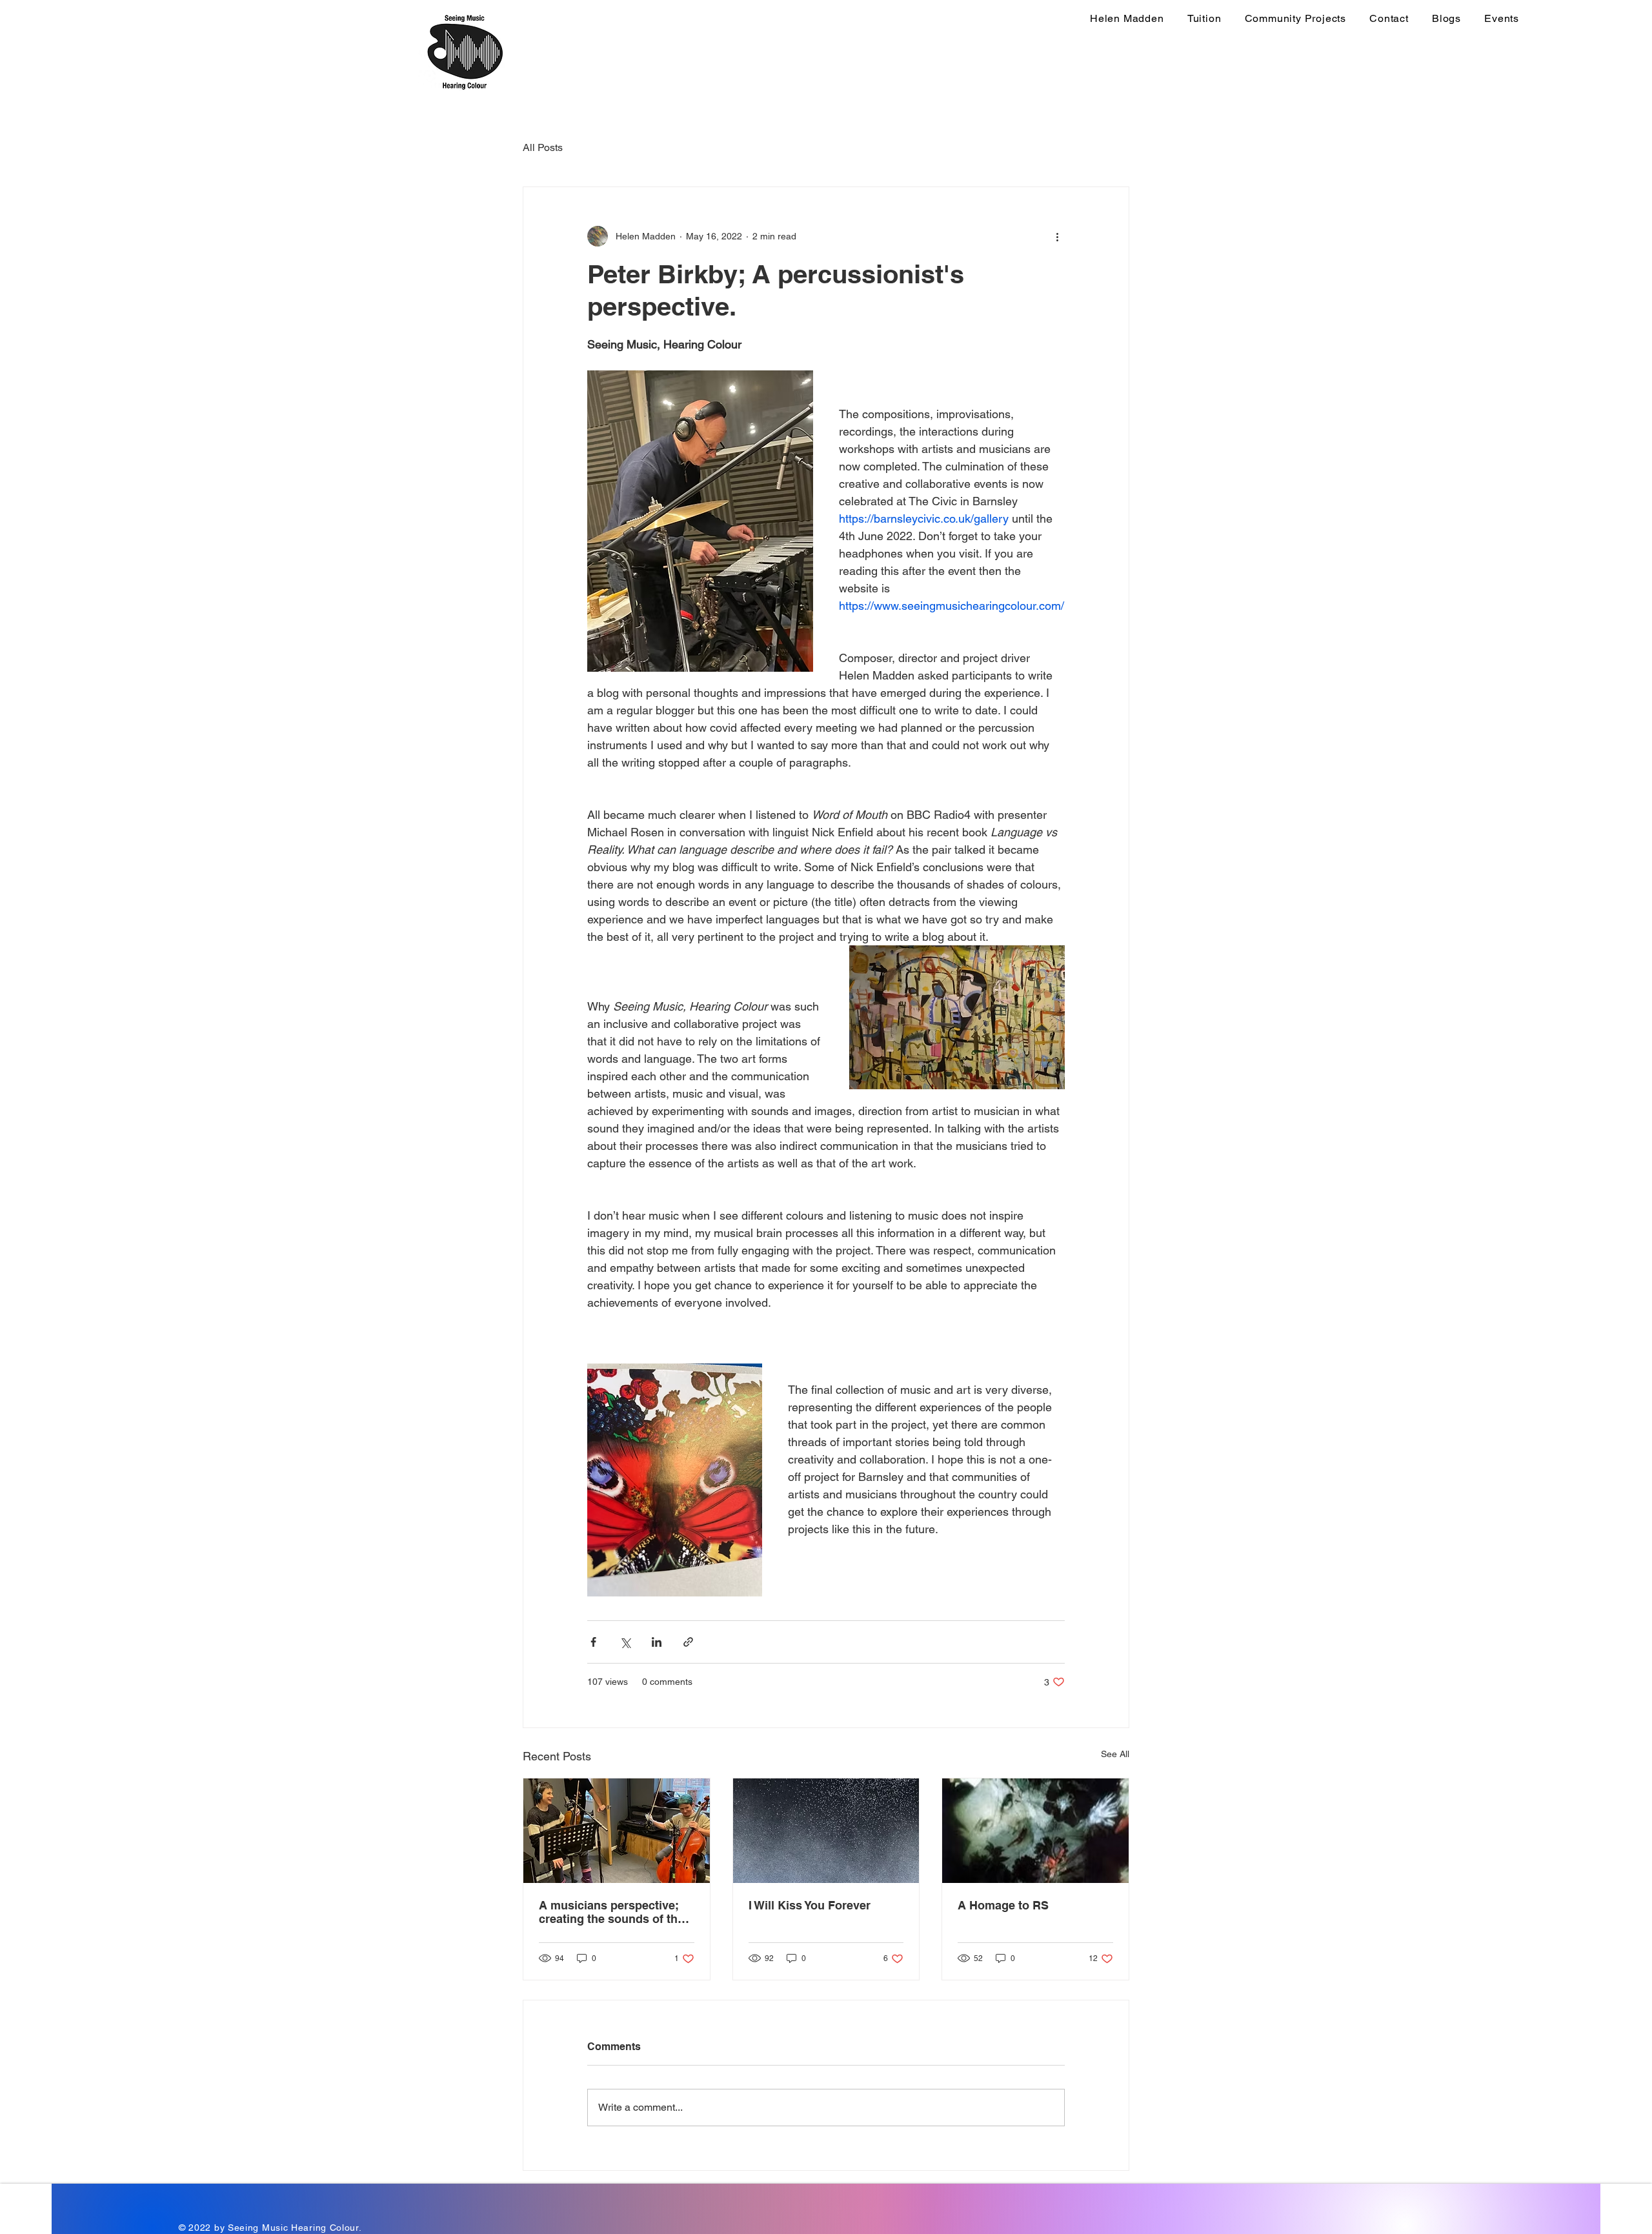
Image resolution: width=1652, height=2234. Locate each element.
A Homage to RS (1003, 1905)
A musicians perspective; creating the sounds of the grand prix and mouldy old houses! (612, 1912)
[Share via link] (688, 1642)
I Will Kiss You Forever (810, 1905)
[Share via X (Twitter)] (625, 1642)
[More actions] (1057, 236)
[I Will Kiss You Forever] (826, 1831)
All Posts (543, 147)
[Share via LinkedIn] (657, 1642)
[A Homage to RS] (1035, 1831)
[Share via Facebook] (593, 1642)
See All (1115, 1754)
